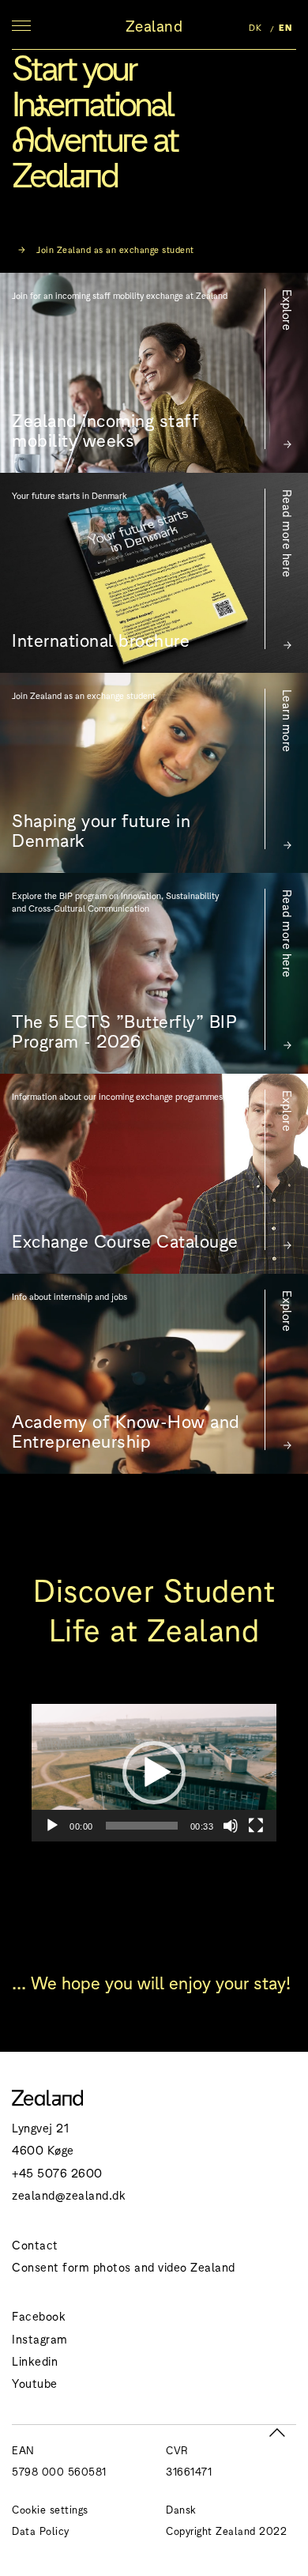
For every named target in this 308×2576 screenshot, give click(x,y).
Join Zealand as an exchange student (114, 249)
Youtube (35, 2383)
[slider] (142, 1826)
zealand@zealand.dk (69, 2195)
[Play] (52, 1826)
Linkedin (35, 2361)
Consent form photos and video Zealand (124, 2266)
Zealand (154, 25)
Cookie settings (50, 2509)
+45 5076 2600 (57, 2172)
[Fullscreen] (256, 1826)
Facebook (39, 2315)
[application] (154, 1773)
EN (285, 27)
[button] (154, 1773)
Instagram (40, 2338)
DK (255, 27)
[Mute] (231, 1826)
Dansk (181, 2509)
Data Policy (41, 2531)
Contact (35, 2244)
